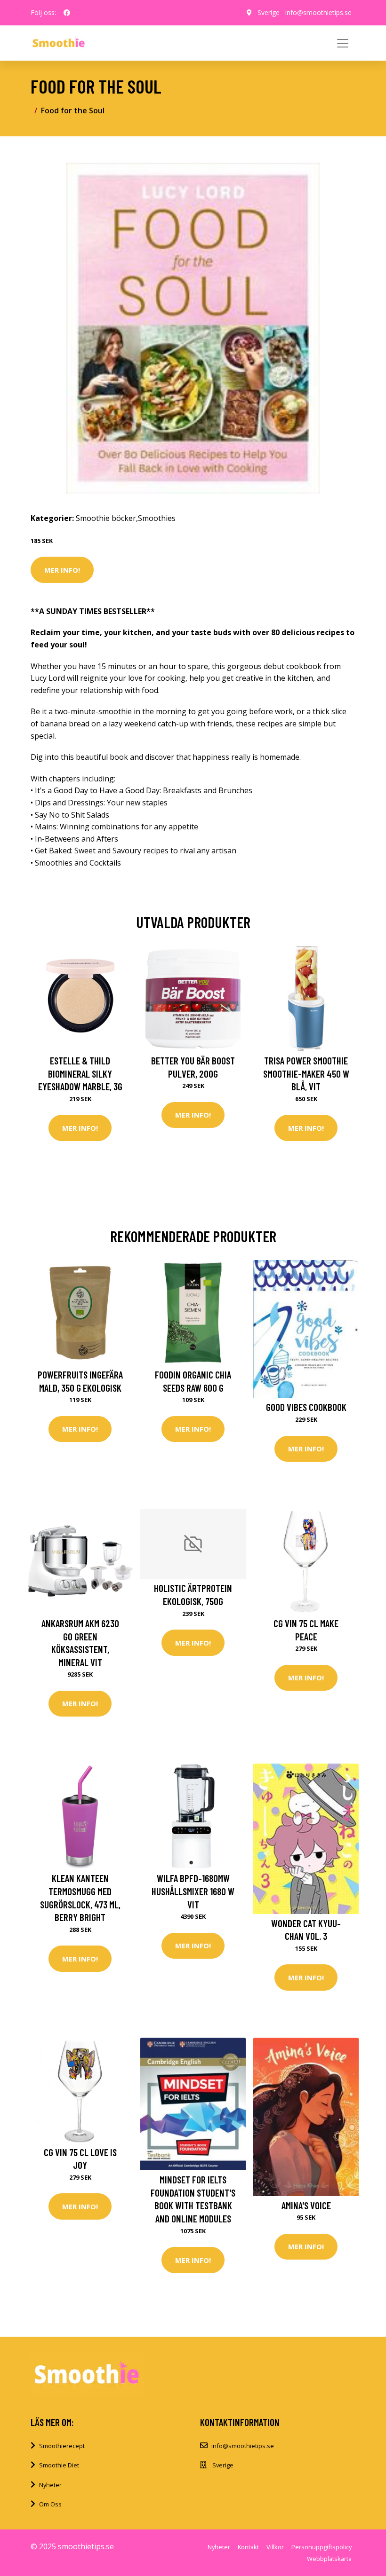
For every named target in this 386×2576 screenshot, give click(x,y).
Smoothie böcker (106, 518)
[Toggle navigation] (343, 43)
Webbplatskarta (329, 2559)
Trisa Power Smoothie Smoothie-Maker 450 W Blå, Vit (306, 1073)
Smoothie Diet (59, 2465)
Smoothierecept (62, 2446)
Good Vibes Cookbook (306, 1407)
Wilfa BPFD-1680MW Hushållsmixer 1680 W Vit (193, 1891)
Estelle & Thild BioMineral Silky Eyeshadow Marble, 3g (80, 1073)
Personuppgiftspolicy (322, 2547)
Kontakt (248, 2547)
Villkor (275, 2547)
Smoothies (157, 518)
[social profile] (67, 13)
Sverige (269, 12)
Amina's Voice (306, 2205)
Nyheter (50, 2485)
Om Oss (50, 2504)
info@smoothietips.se (318, 12)
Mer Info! (62, 570)
